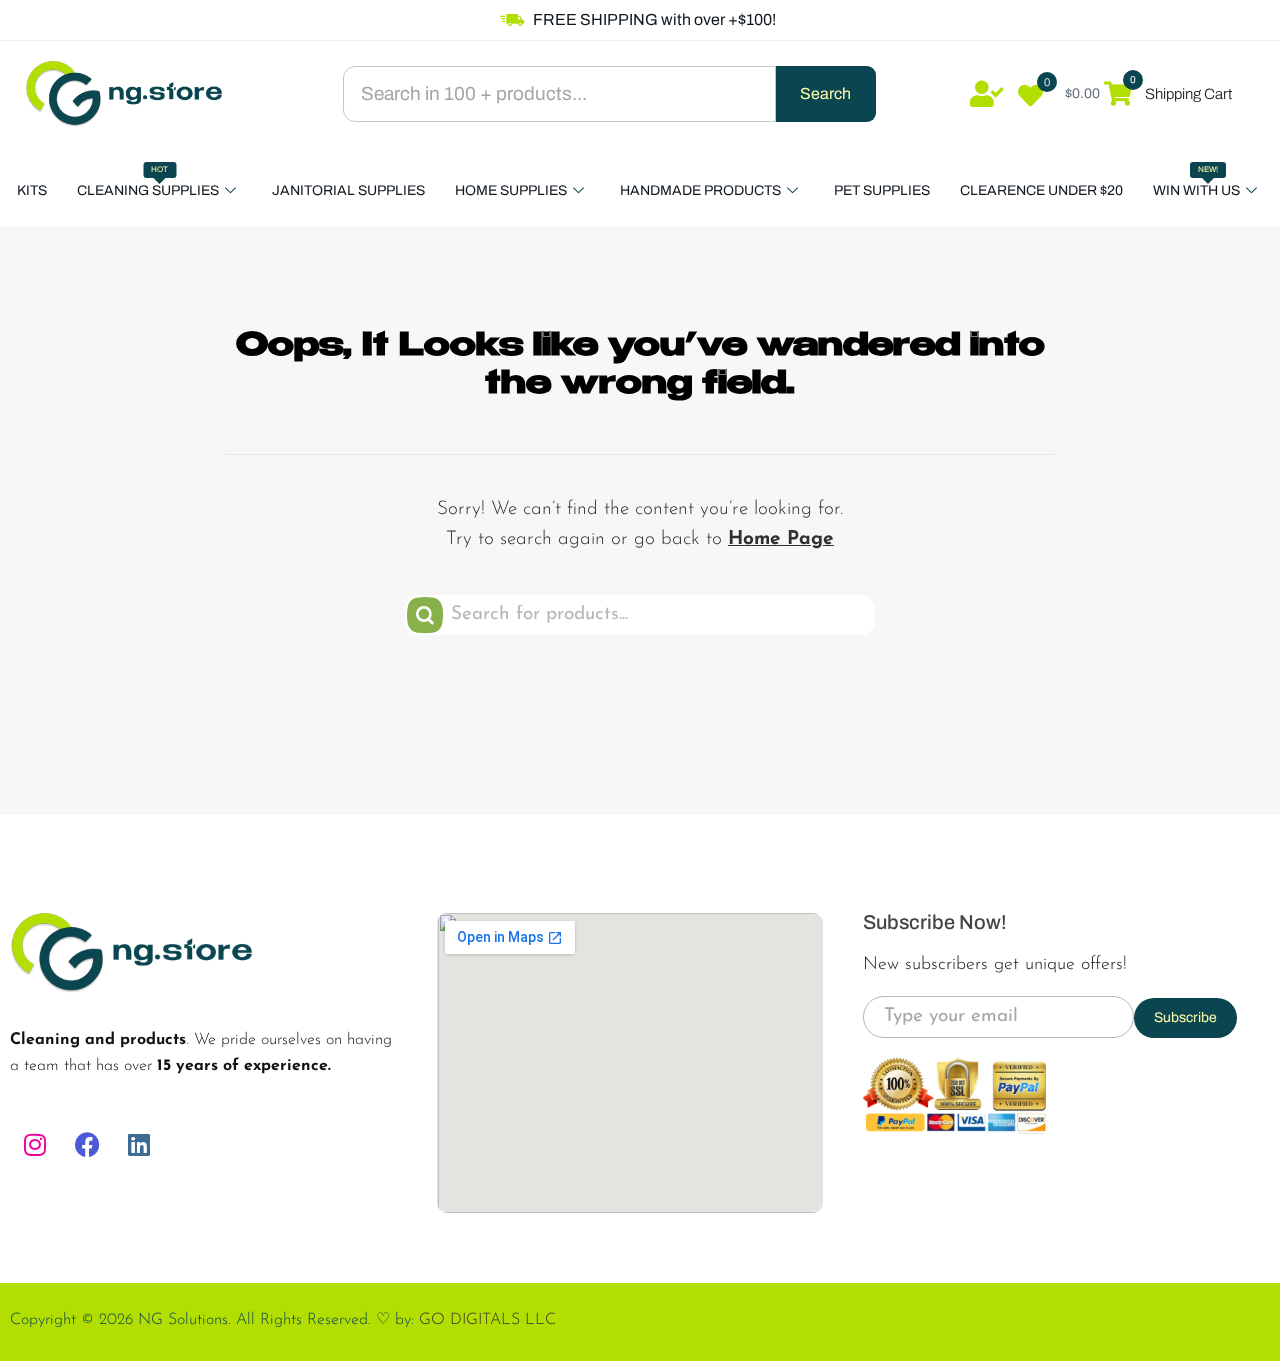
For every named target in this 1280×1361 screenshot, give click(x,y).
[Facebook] (87, 1145)
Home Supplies (511, 190)
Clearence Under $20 (1041, 190)
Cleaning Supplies (148, 181)
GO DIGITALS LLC (487, 1320)
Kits (32, 190)
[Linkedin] (139, 1145)
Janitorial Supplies (348, 190)
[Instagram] (35, 1145)
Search (825, 93)
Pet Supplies (882, 190)
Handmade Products (700, 190)
